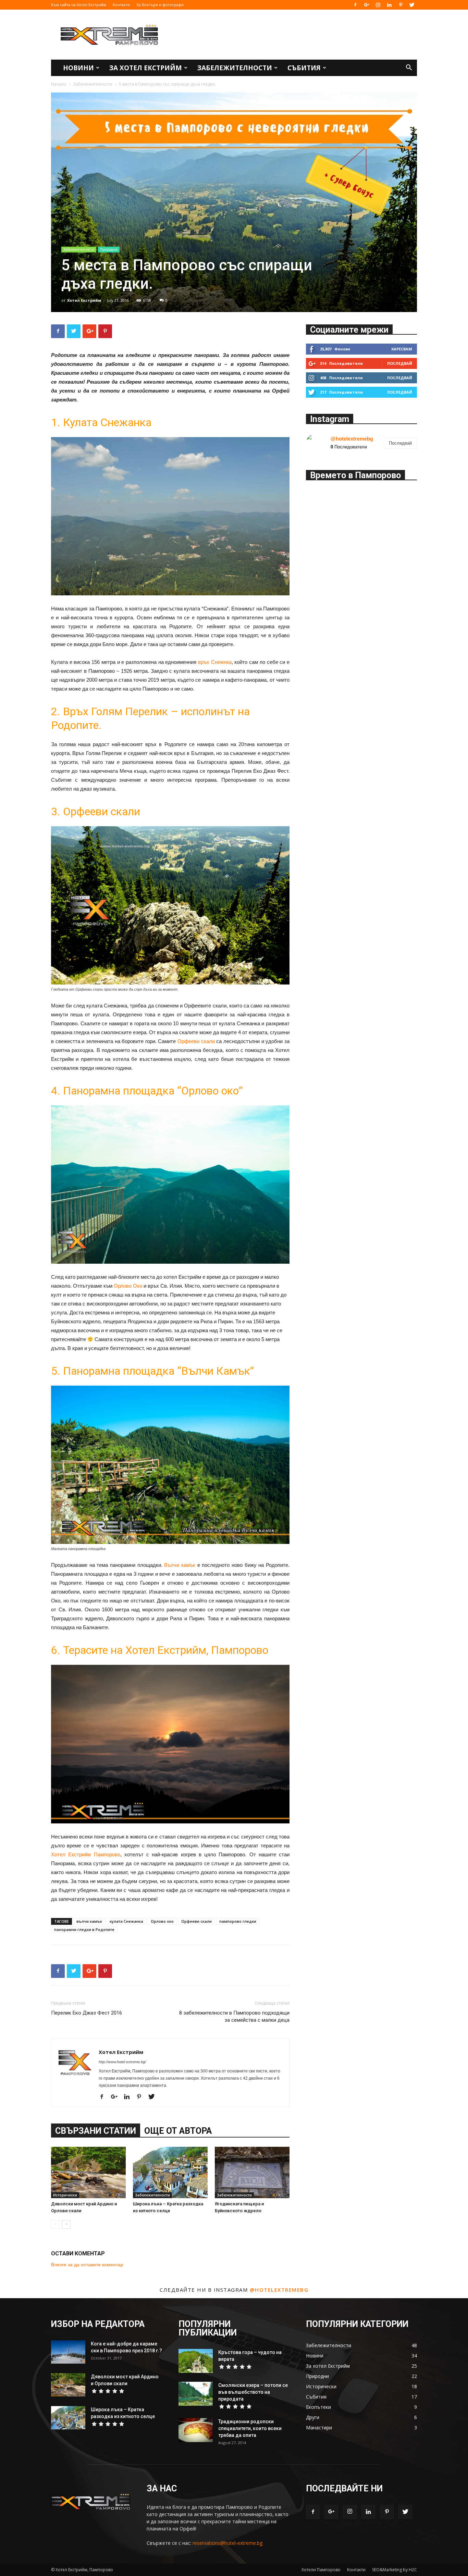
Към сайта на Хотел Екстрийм (79, 5)
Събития (304, 68)
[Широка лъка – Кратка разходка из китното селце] (170, 2172)
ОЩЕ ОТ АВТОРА (178, 2131)
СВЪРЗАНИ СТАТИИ (96, 2131)
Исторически (65, 2195)
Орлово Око (128, 1286)
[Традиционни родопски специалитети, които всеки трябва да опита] (196, 2430)
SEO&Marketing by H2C (395, 2570)
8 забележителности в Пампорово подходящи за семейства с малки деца (234, 2016)
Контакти (121, 5)
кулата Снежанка (126, 1921)
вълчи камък (89, 1921)
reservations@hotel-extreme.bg (227, 2543)
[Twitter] (412, 5)
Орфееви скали (196, 1041)
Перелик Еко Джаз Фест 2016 (87, 2013)
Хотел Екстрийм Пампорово (86, 1854)
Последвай (400, 363)
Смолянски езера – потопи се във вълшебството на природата (253, 2392)
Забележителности (235, 68)
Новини (78, 68)
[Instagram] (378, 5)
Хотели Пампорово (321, 2570)
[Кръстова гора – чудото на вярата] (196, 2361)
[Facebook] (355, 5)
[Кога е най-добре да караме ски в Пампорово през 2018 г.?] (68, 2352)
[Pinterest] (401, 5)
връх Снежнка (215, 662)
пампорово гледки (238, 1921)
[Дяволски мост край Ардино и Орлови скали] (88, 2172)
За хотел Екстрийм (146, 68)
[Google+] (367, 5)
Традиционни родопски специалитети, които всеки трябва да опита (250, 2428)
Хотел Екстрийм (84, 300)
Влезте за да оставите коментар (87, 2265)
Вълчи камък (180, 1565)
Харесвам (402, 349)
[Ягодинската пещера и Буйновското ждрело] (252, 2172)
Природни (109, 249)
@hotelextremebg (352, 439)
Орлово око (162, 1921)
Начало (59, 84)
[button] (409, 68)
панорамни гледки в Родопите (84, 1929)
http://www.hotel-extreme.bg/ (122, 2062)
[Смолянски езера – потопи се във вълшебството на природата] (196, 2394)
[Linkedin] (389, 5)
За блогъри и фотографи (160, 5)
